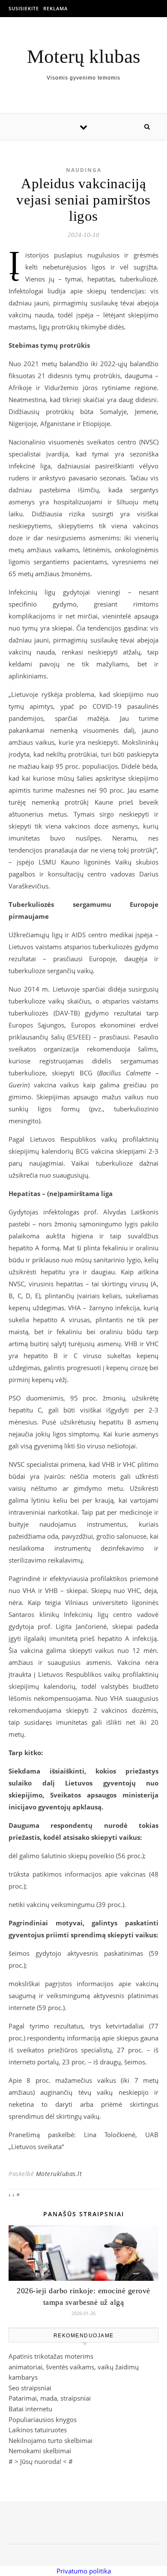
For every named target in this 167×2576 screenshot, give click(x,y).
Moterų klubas (84, 57)
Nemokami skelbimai (40, 2451)
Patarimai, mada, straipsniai (50, 2398)
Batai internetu (30, 2409)
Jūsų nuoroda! (41, 2461)
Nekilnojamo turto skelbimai (51, 2440)
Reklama (55, 8)
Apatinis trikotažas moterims (51, 2356)
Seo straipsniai (30, 2388)
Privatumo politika (84, 2571)
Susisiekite (24, 8)
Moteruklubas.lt (59, 2174)
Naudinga (84, 170)
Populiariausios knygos (43, 2419)
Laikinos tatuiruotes (38, 2430)
